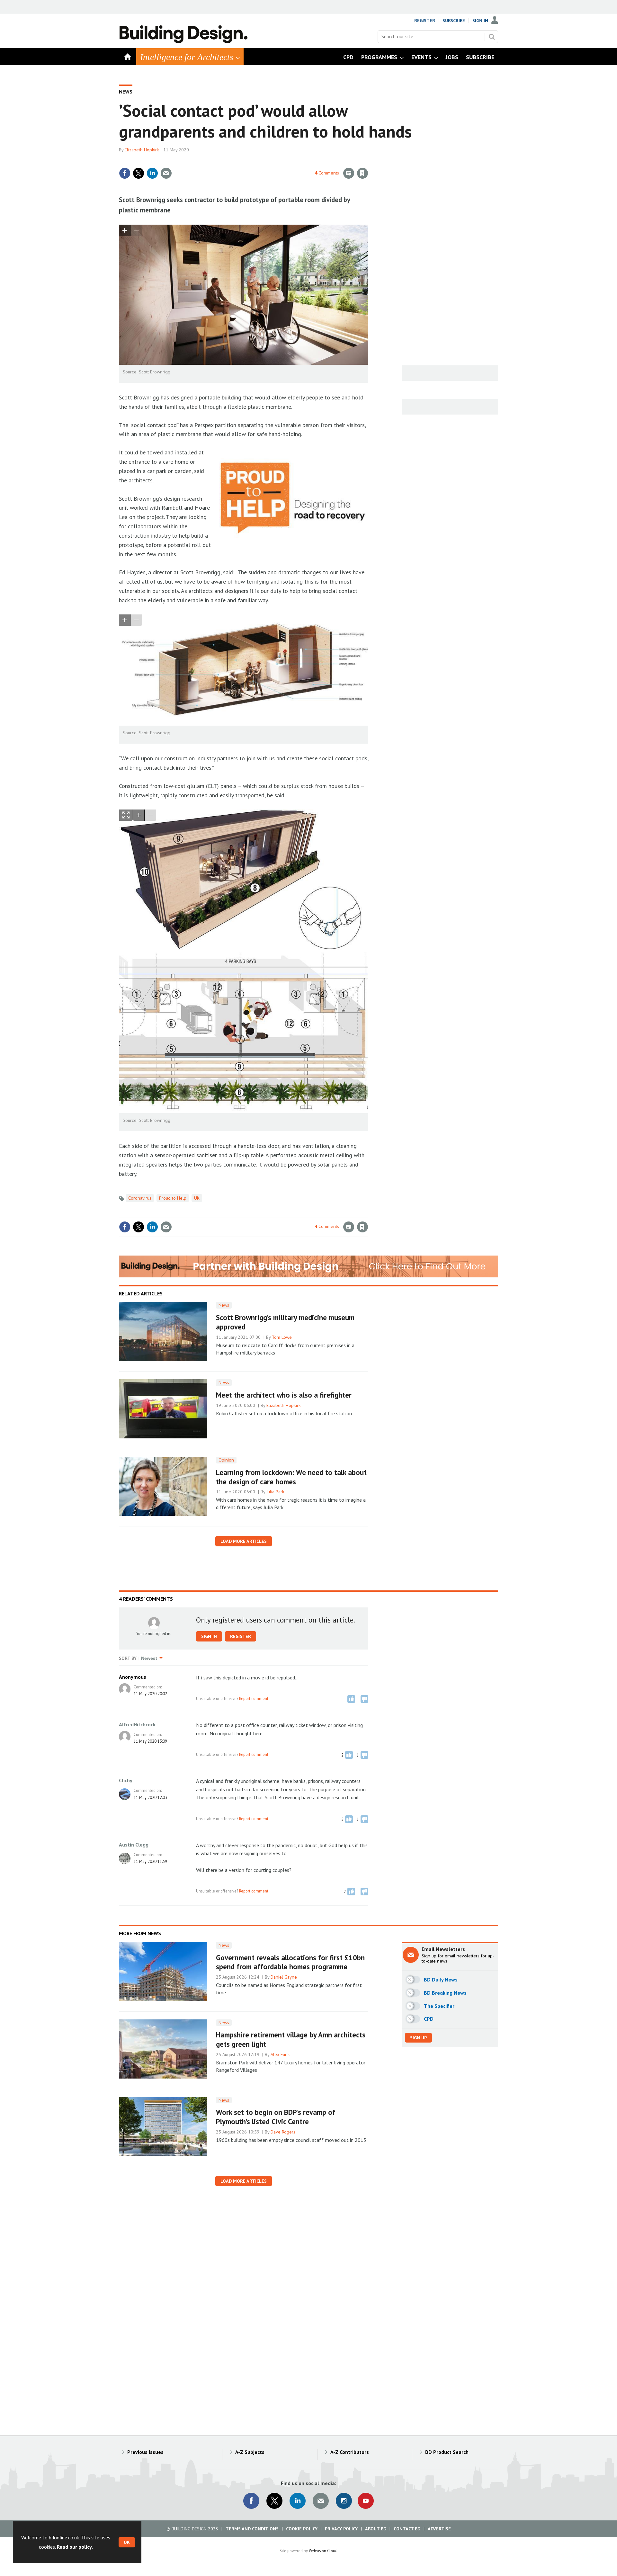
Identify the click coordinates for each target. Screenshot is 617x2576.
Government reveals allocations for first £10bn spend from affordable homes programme (290, 1962)
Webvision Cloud (323, 2551)
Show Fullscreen (126, 815)
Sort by (128, 1658)
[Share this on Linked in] (152, 173)
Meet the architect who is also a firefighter (284, 1395)
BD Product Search (447, 2452)
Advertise (439, 2529)
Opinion (226, 1460)
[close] (368, 160)
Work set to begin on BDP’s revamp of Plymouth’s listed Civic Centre (276, 2117)
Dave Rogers (283, 2132)
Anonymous (133, 1677)
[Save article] (362, 173)
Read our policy (74, 2547)
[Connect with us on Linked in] (298, 2501)
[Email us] (321, 2501)
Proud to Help (173, 1198)
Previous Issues (145, 2452)
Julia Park (275, 1492)
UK (197, 1198)
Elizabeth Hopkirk (142, 150)
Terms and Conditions (252, 2529)
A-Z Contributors (350, 2452)
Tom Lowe (282, 1337)
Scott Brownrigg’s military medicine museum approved (285, 1322)
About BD (376, 2529)
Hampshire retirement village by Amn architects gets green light (291, 2039)
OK (127, 2542)
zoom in (125, 231)
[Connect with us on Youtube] (366, 2501)
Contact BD (407, 2529)
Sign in (287, 160)
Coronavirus (140, 1198)
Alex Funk (280, 2054)
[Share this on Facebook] (125, 173)
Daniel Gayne (284, 1977)
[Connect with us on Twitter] (274, 2501)
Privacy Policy (341, 2529)
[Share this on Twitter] (139, 173)
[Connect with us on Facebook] (251, 2501)
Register (425, 21)
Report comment (254, 1698)
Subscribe (454, 21)
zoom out (136, 231)
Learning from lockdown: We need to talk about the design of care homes (291, 1477)
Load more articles (244, 1541)
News (126, 92)
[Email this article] (166, 173)
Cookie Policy (302, 2529)
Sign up (418, 2038)
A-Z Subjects (250, 2452)
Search (492, 37)
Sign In (480, 21)
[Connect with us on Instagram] (344, 2501)
